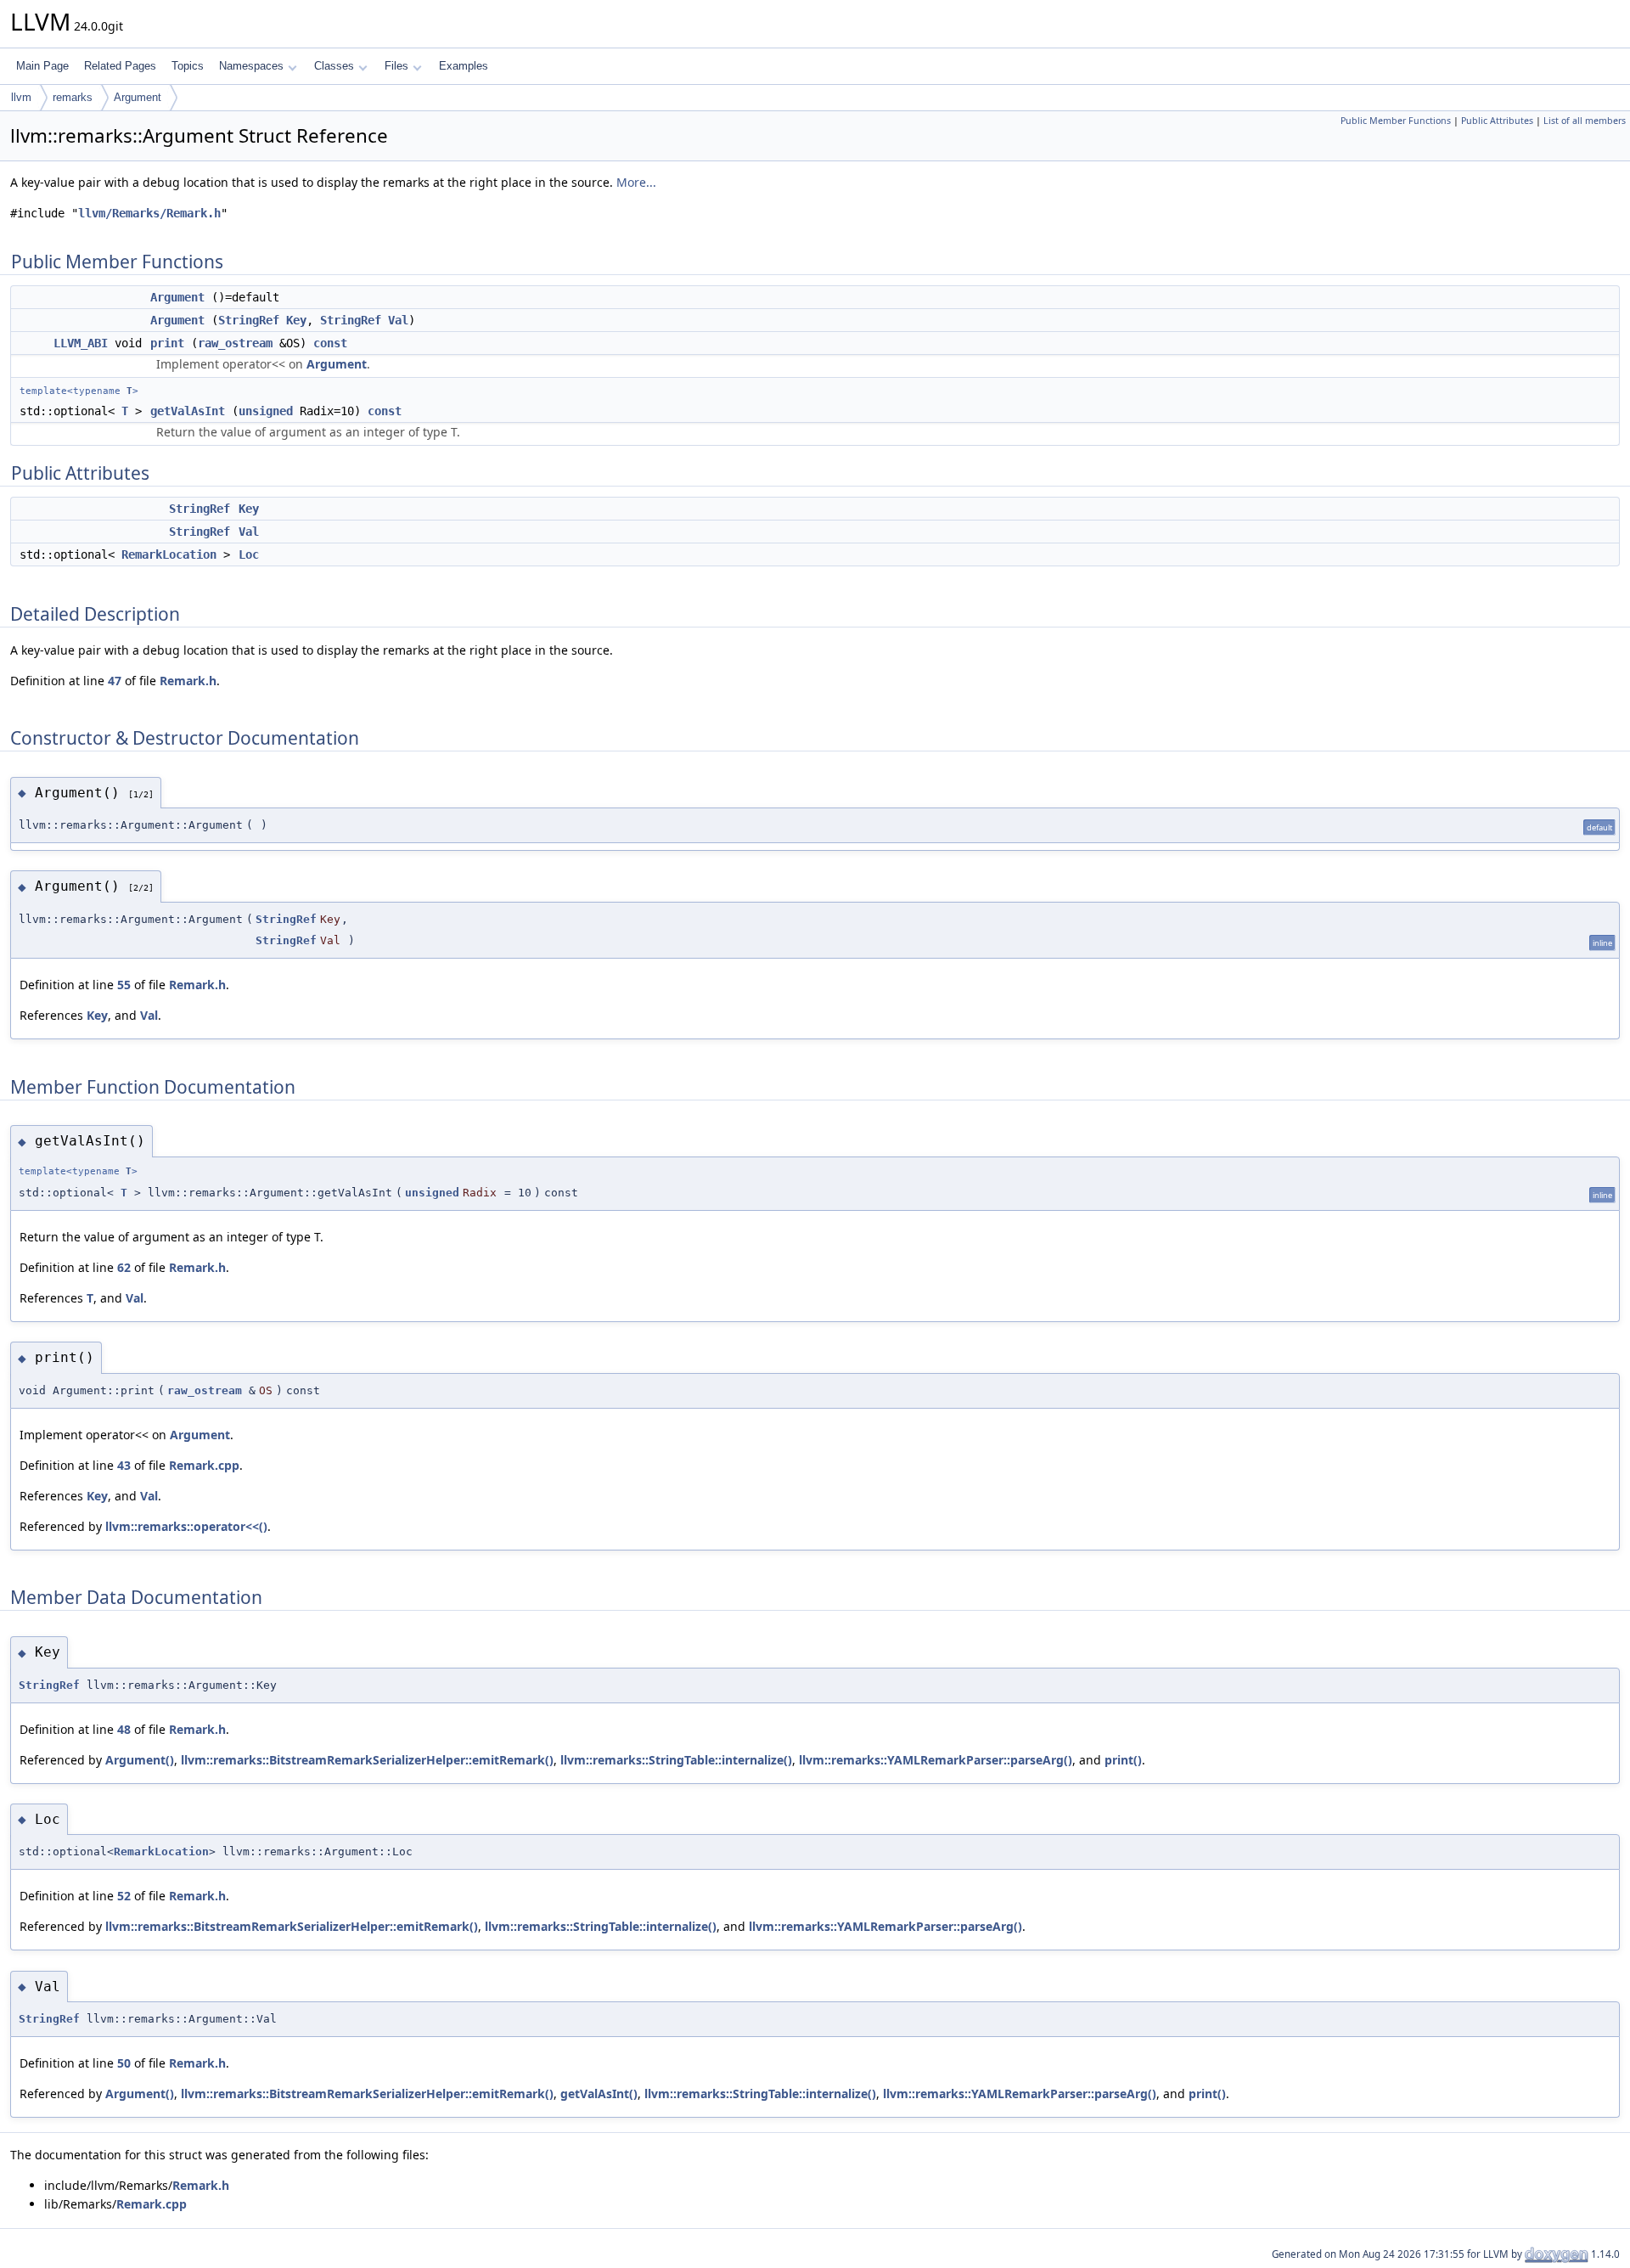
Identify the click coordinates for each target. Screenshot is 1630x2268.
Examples (464, 66)
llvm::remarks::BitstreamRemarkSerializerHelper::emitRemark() (367, 1760)
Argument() (140, 1760)
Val (398, 320)
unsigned (266, 411)
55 (124, 985)
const (330, 343)
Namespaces (251, 66)
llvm (21, 97)
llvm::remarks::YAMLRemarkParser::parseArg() (936, 1760)
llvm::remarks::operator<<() (186, 1526)
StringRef (249, 320)
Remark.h (188, 681)
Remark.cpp (204, 1465)
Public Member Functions (1396, 121)
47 (115, 681)
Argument (138, 97)
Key (296, 320)
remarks (73, 97)
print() (1123, 1760)
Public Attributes (1497, 121)
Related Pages (120, 66)
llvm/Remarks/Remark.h (149, 213)
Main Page (42, 66)
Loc (249, 554)
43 (124, 1465)
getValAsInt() (599, 2094)
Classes (334, 66)
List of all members (1585, 121)
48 (124, 1729)
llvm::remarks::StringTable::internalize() (676, 1760)
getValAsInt (188, 411)
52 (124, 1896)
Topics (188, 66)
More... (636, 182)
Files (396, 66)
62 (124, 1267)
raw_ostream (235, 343)
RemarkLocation (169, 554)
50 (124, 2063)
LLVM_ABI (81, 343)
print (167, 343)
